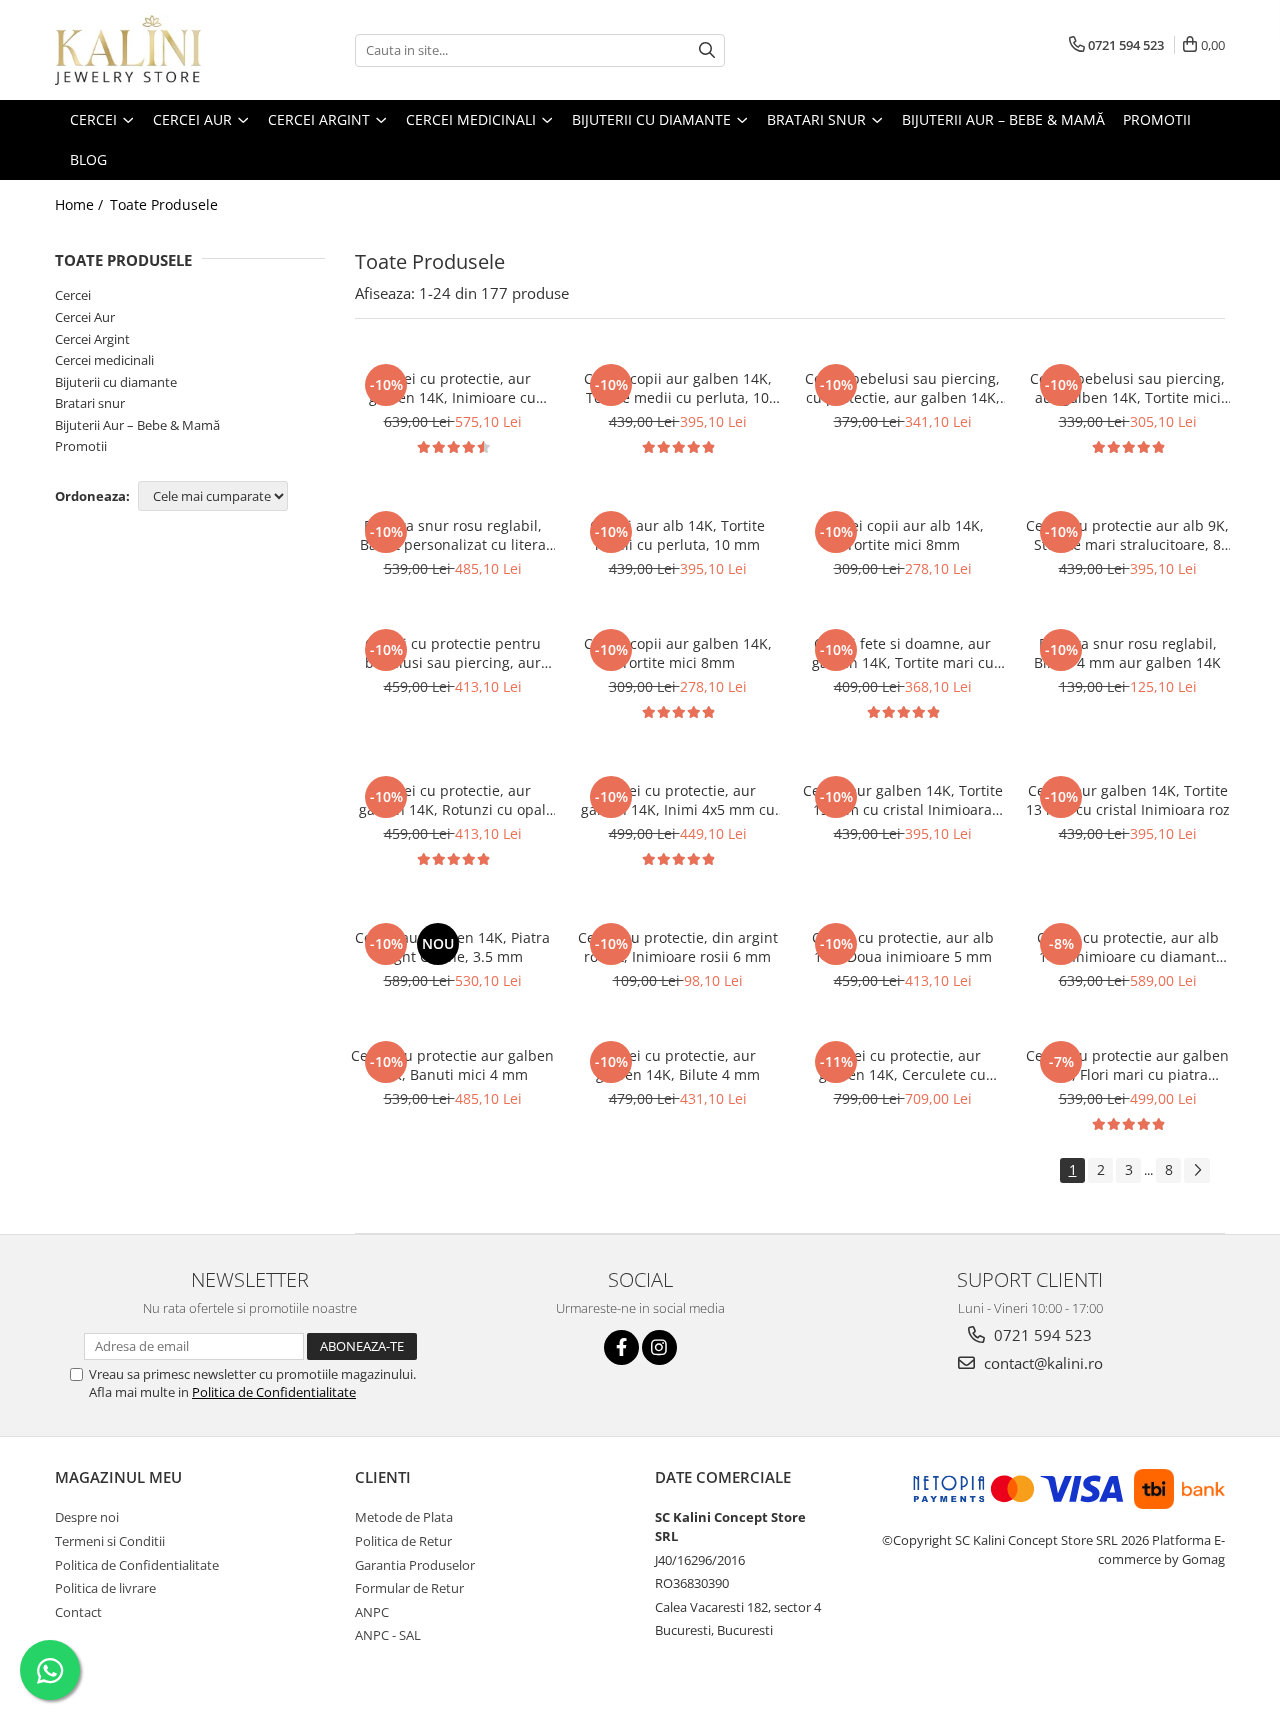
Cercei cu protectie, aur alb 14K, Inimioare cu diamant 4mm (1128, 947)
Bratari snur (90, 403)
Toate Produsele (164, 204)
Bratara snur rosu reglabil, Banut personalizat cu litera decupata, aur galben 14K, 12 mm (452, 535)
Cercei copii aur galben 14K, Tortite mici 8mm (678, 653)
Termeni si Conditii (110, 1541)
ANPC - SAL (388, 1635)
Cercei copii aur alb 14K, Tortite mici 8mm (902, 535)
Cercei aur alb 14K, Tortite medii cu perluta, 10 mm (677, 535)
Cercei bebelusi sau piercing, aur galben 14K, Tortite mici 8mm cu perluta (1127, 388)
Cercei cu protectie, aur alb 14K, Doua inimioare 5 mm (903, 947)
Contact (78, 1612)
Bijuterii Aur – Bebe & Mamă (137, 425)
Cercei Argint (92, 339)
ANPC (372, 1612)
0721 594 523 (1041, 1335)
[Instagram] (659, 1347)
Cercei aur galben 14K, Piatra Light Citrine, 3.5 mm (452, 947)
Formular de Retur (409, 1588)
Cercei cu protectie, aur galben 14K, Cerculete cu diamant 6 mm (902, 1065)
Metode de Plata (404, 1517)
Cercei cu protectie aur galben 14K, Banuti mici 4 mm (452, 1065)
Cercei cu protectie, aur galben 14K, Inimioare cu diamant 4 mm (452, 388)
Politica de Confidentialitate (274, 1392)
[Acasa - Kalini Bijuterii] (155, 50)
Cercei (73, 295)
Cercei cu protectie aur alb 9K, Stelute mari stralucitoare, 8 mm (1127, 535)
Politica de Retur (403, 1541)
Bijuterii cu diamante (116, 382)
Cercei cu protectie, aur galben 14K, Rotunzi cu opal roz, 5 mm (452, 800)
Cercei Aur (85, 317)
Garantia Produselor (415, 1565)
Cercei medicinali (104, 360)
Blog (88, 159)
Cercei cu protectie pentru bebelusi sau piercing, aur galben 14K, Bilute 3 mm (453, 653)
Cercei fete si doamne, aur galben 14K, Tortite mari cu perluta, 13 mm (903, 653)
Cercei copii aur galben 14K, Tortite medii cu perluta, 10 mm (678, 388)
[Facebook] (621, 1347)
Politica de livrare (105, 1588)
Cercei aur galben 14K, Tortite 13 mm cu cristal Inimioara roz (1128, 800)
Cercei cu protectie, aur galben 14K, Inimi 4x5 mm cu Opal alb (678, 800)
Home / (81, 204)
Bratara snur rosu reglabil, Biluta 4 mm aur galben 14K (1127, 653)
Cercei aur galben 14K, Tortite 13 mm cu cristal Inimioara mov (903, 800)
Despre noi (87, 1517)
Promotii (81, 446)
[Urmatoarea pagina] (1197, 1170)
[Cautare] (707, 50)
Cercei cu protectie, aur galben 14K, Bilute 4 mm (678, 1065)
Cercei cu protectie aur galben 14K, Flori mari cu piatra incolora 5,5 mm (1127, 1065)
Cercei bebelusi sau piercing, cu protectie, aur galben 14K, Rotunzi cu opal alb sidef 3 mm (902, 388)
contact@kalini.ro (1041, 1363)
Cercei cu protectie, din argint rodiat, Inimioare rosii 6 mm (678, 947)
